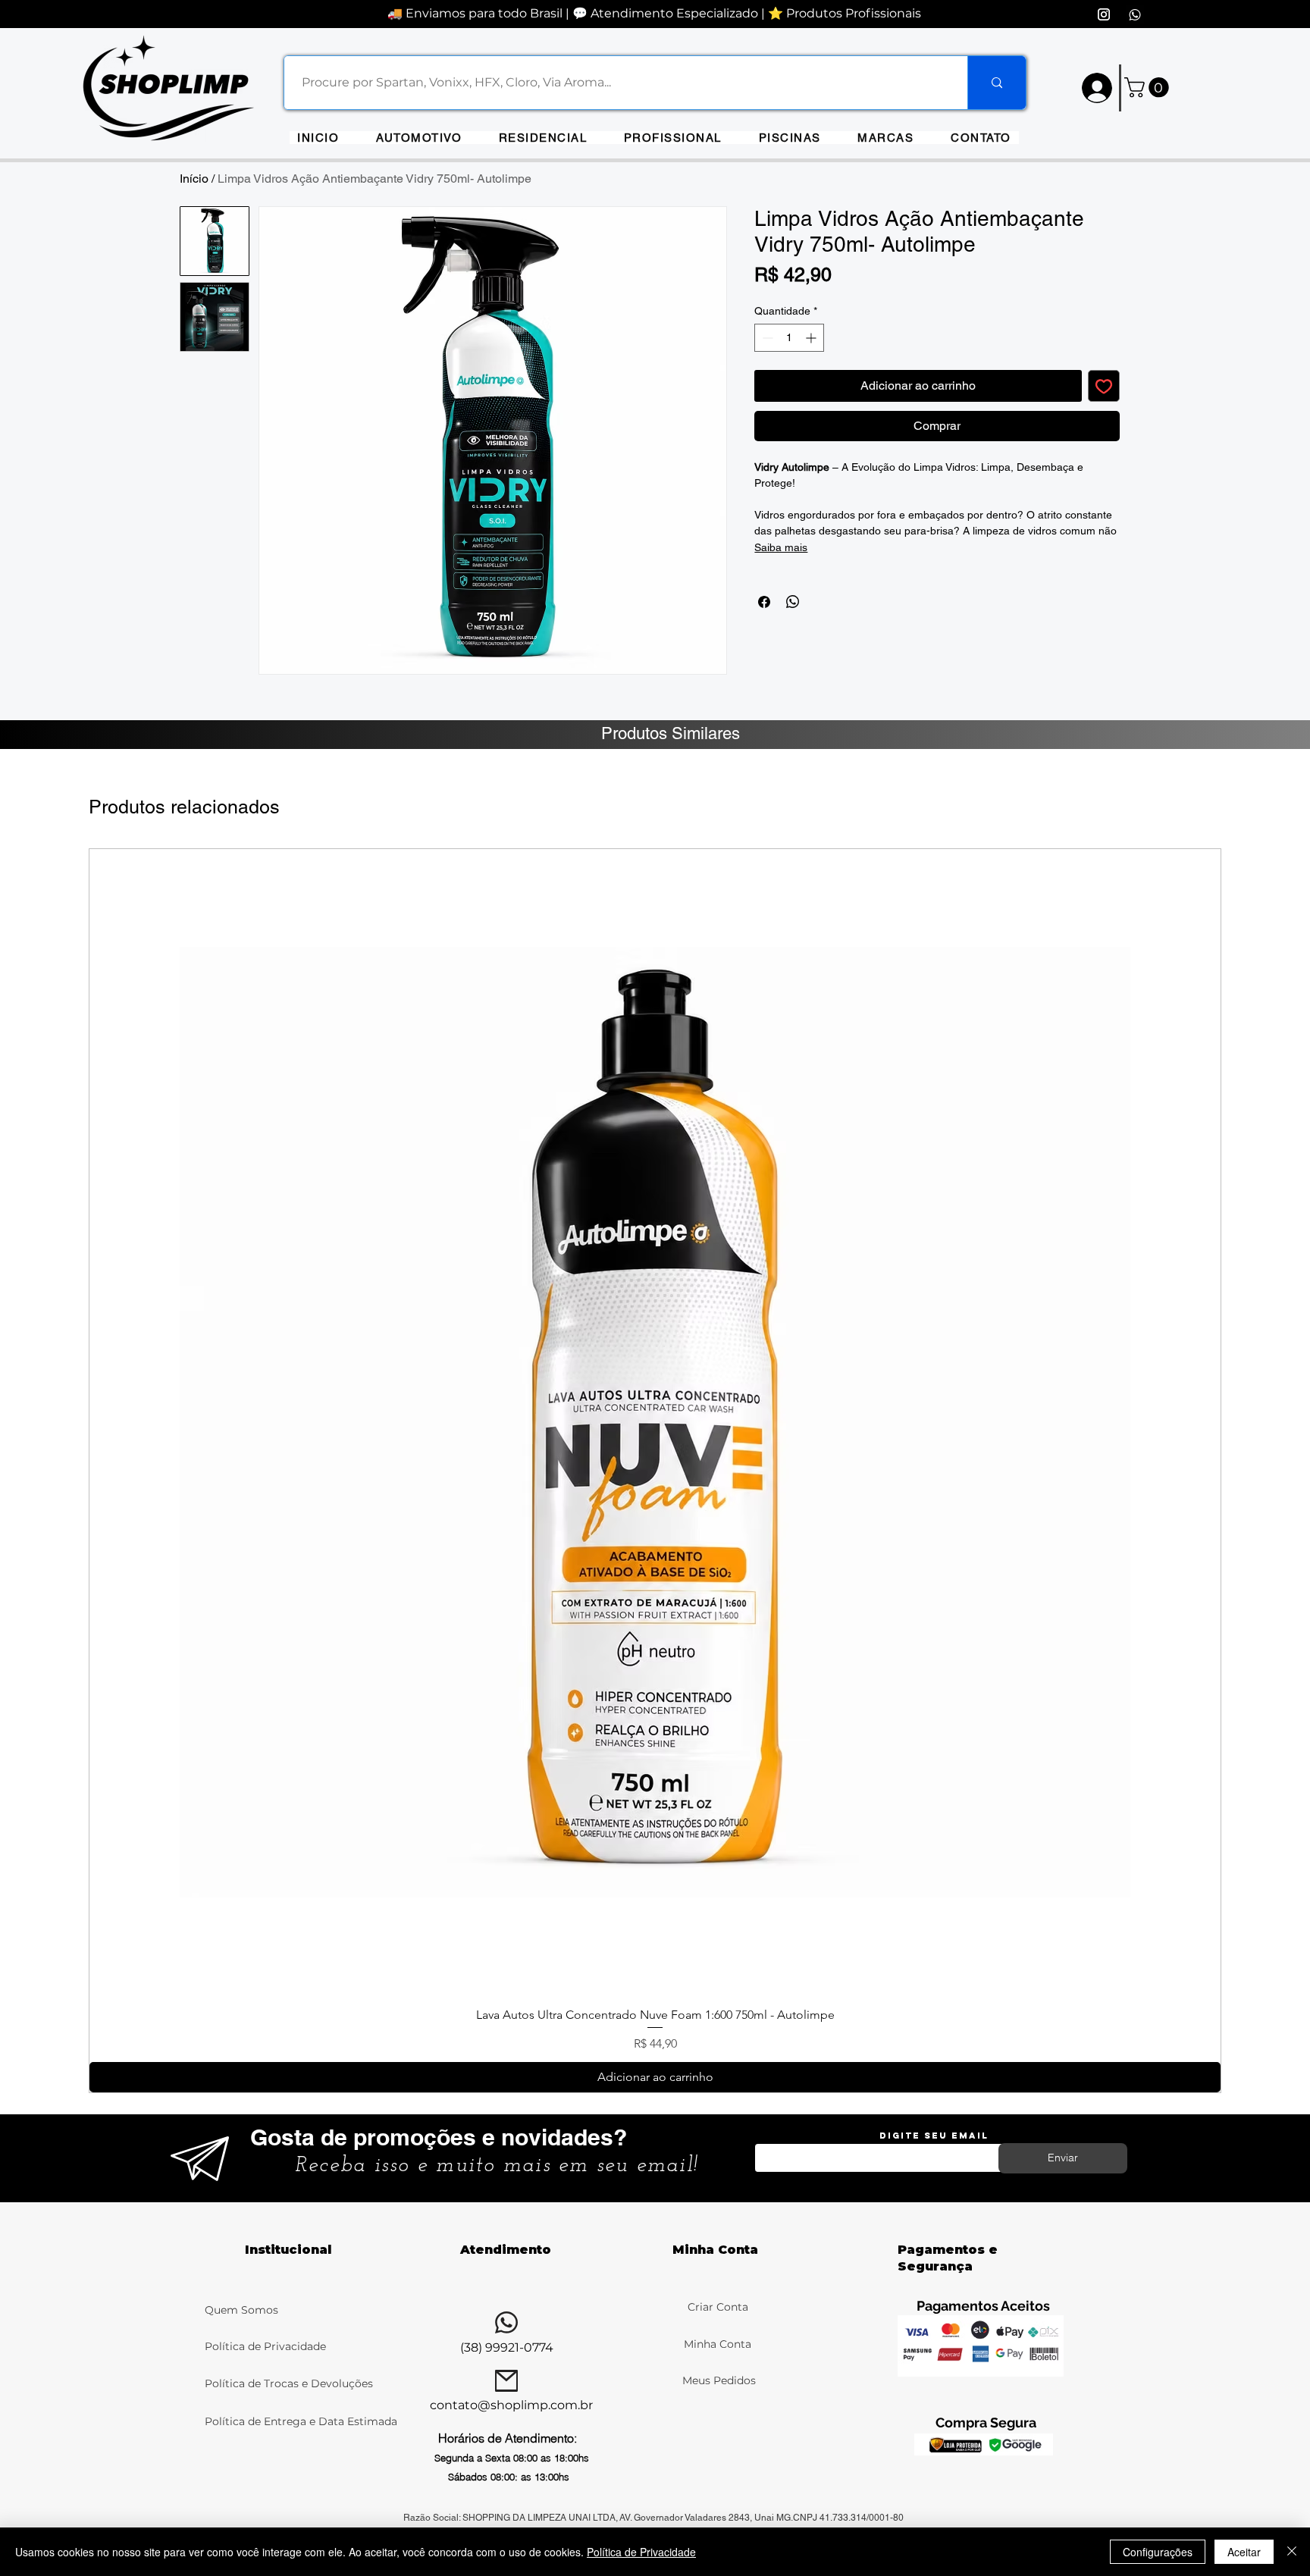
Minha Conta (718, 2344)
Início (194, 179)
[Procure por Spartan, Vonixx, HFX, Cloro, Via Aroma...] (997, 83)
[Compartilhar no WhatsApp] (793, 602)
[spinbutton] (789, 338)
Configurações (1158, 2552)
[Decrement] (766, 338)
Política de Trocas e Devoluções (290, 2383)
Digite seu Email (934, 2136)
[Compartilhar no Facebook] (764, 602)
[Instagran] (1104, 14)
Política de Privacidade (265, 2346)
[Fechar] (1292, 2552)
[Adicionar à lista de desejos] (1104, 386)
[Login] (1096, 88)
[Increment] (812, 338)
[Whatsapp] (1135, 14)
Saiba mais (781, 547)
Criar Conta (718, 2307)
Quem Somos (241, 2310)
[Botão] (179, 85)
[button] (886, 138)
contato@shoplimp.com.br (511, 2405)
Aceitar (1244, 2552)
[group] (655, 1471)
